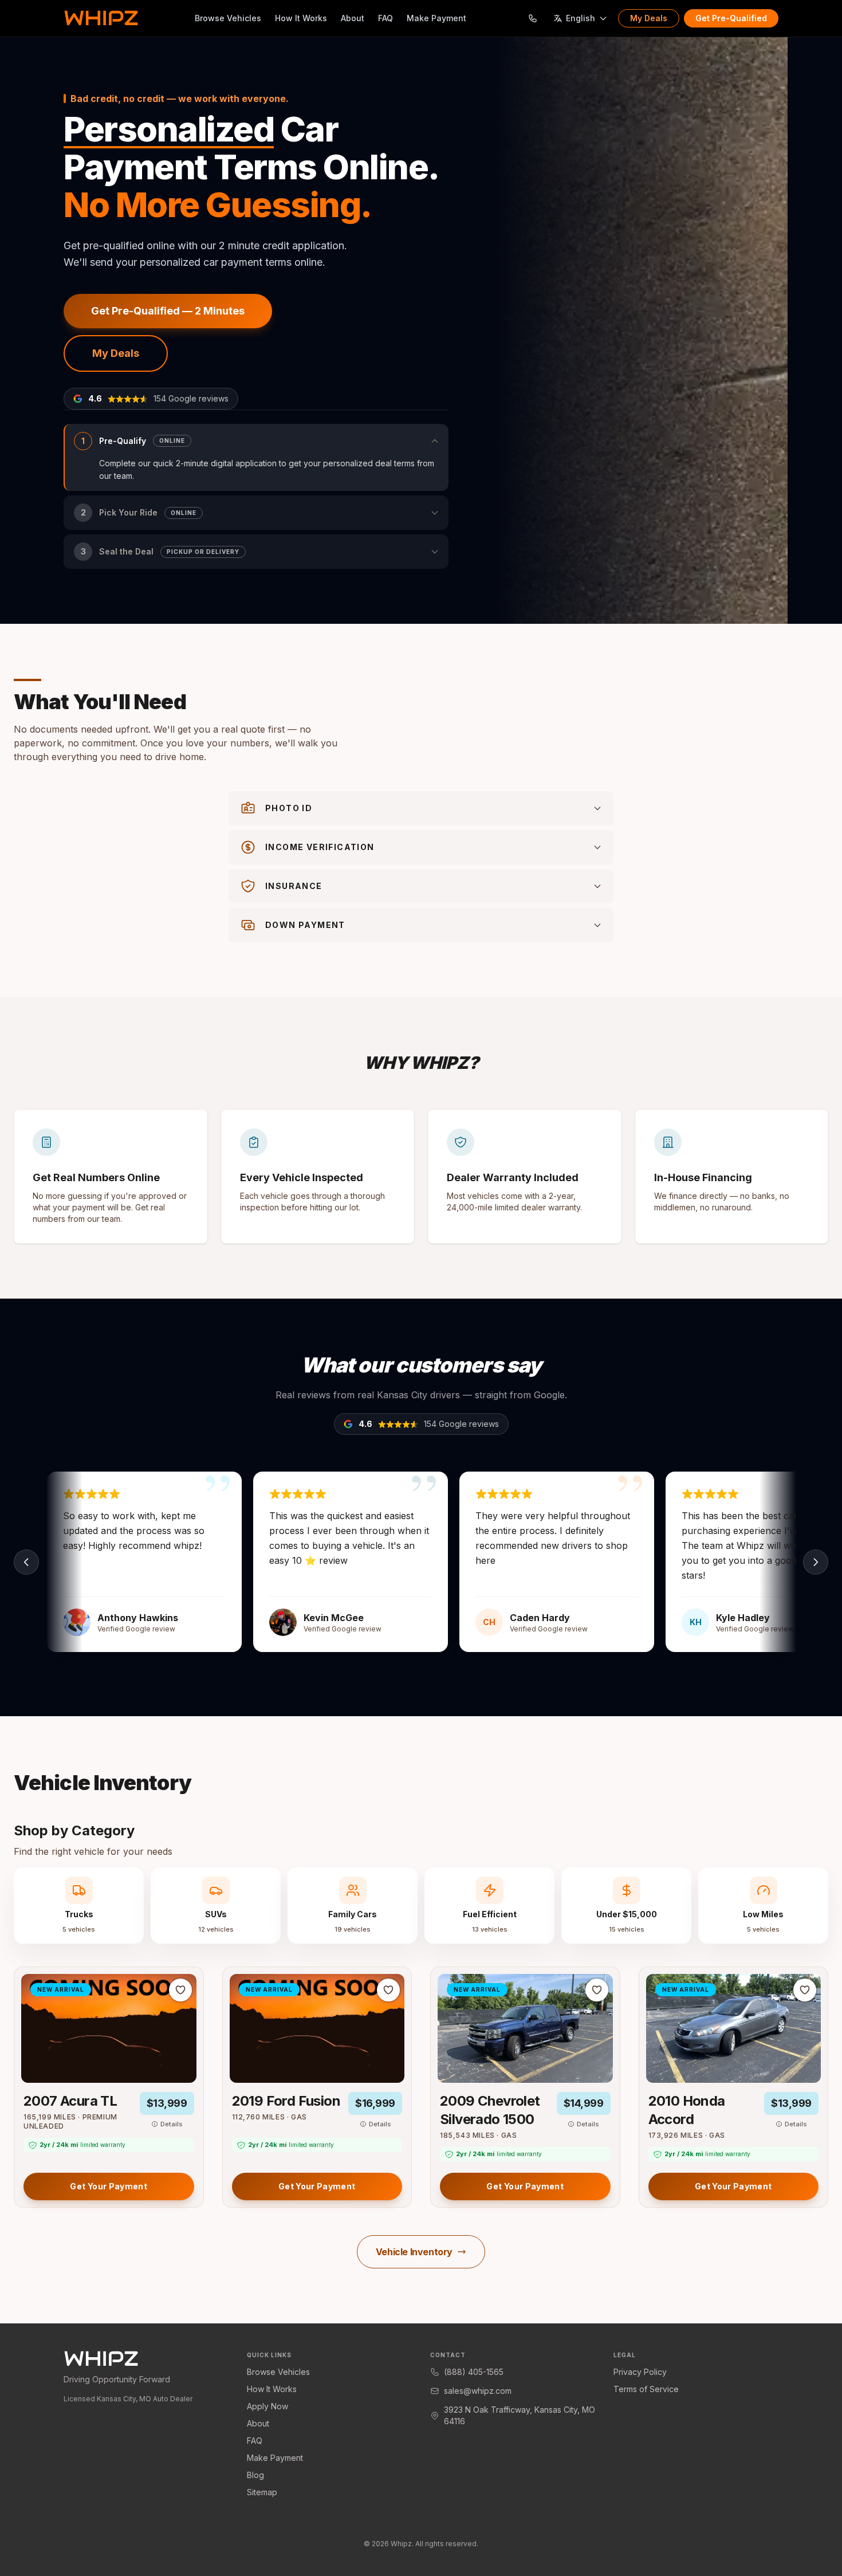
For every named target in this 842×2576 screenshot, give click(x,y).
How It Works (301, 18)
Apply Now (267, 2406)
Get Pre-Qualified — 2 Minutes (168, 311)
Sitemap (262, 2492)
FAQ (385, 18)
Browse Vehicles (228, 18)
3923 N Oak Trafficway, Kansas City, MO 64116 (520, 2415)
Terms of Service (646, 2389)
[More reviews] (816, 1562)
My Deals (649, 18)
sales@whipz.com (478, 2391)
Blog (255, 2475)
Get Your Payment (109, 2186)
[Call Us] (533, 18)
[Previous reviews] (26, 1562)
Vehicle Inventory (414, 2252)
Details (172, 2124)
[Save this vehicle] (180, 1990)
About (353, 18)
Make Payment (436, 18)
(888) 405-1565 (474, 2372)
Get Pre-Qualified (731, 18)
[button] (256, 458)
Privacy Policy (640, 2372)
